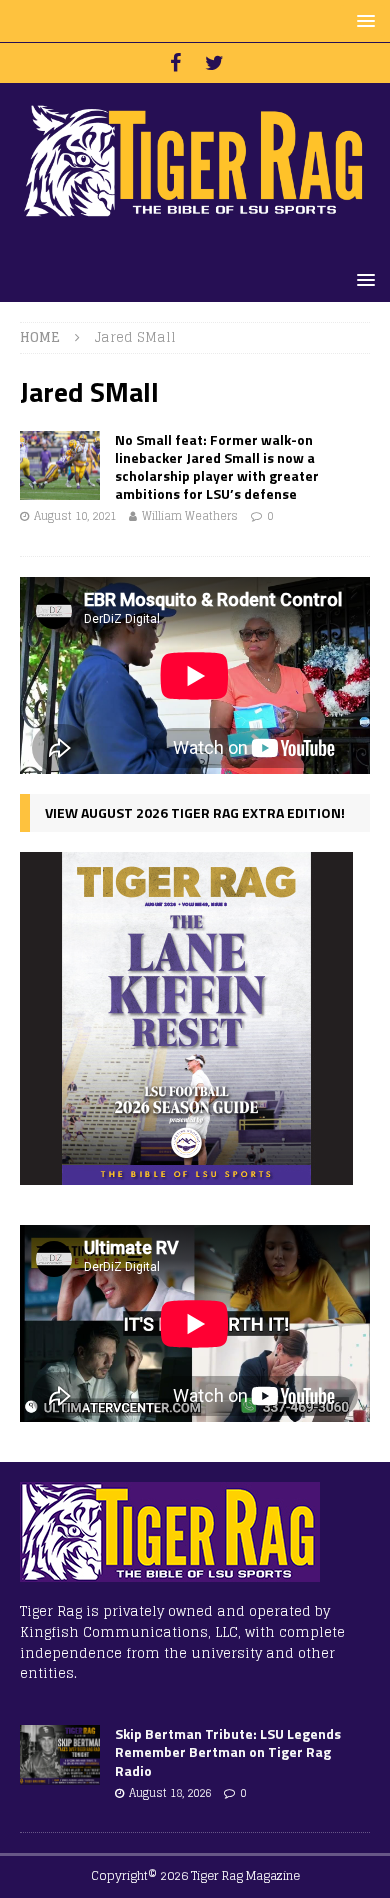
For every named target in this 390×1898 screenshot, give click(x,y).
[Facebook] (175, 63)
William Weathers (190, 516)
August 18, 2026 (170, 1793)
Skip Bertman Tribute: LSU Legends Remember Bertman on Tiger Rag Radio (228, 1751)
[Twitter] (214, 63)
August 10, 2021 (75, 516)
